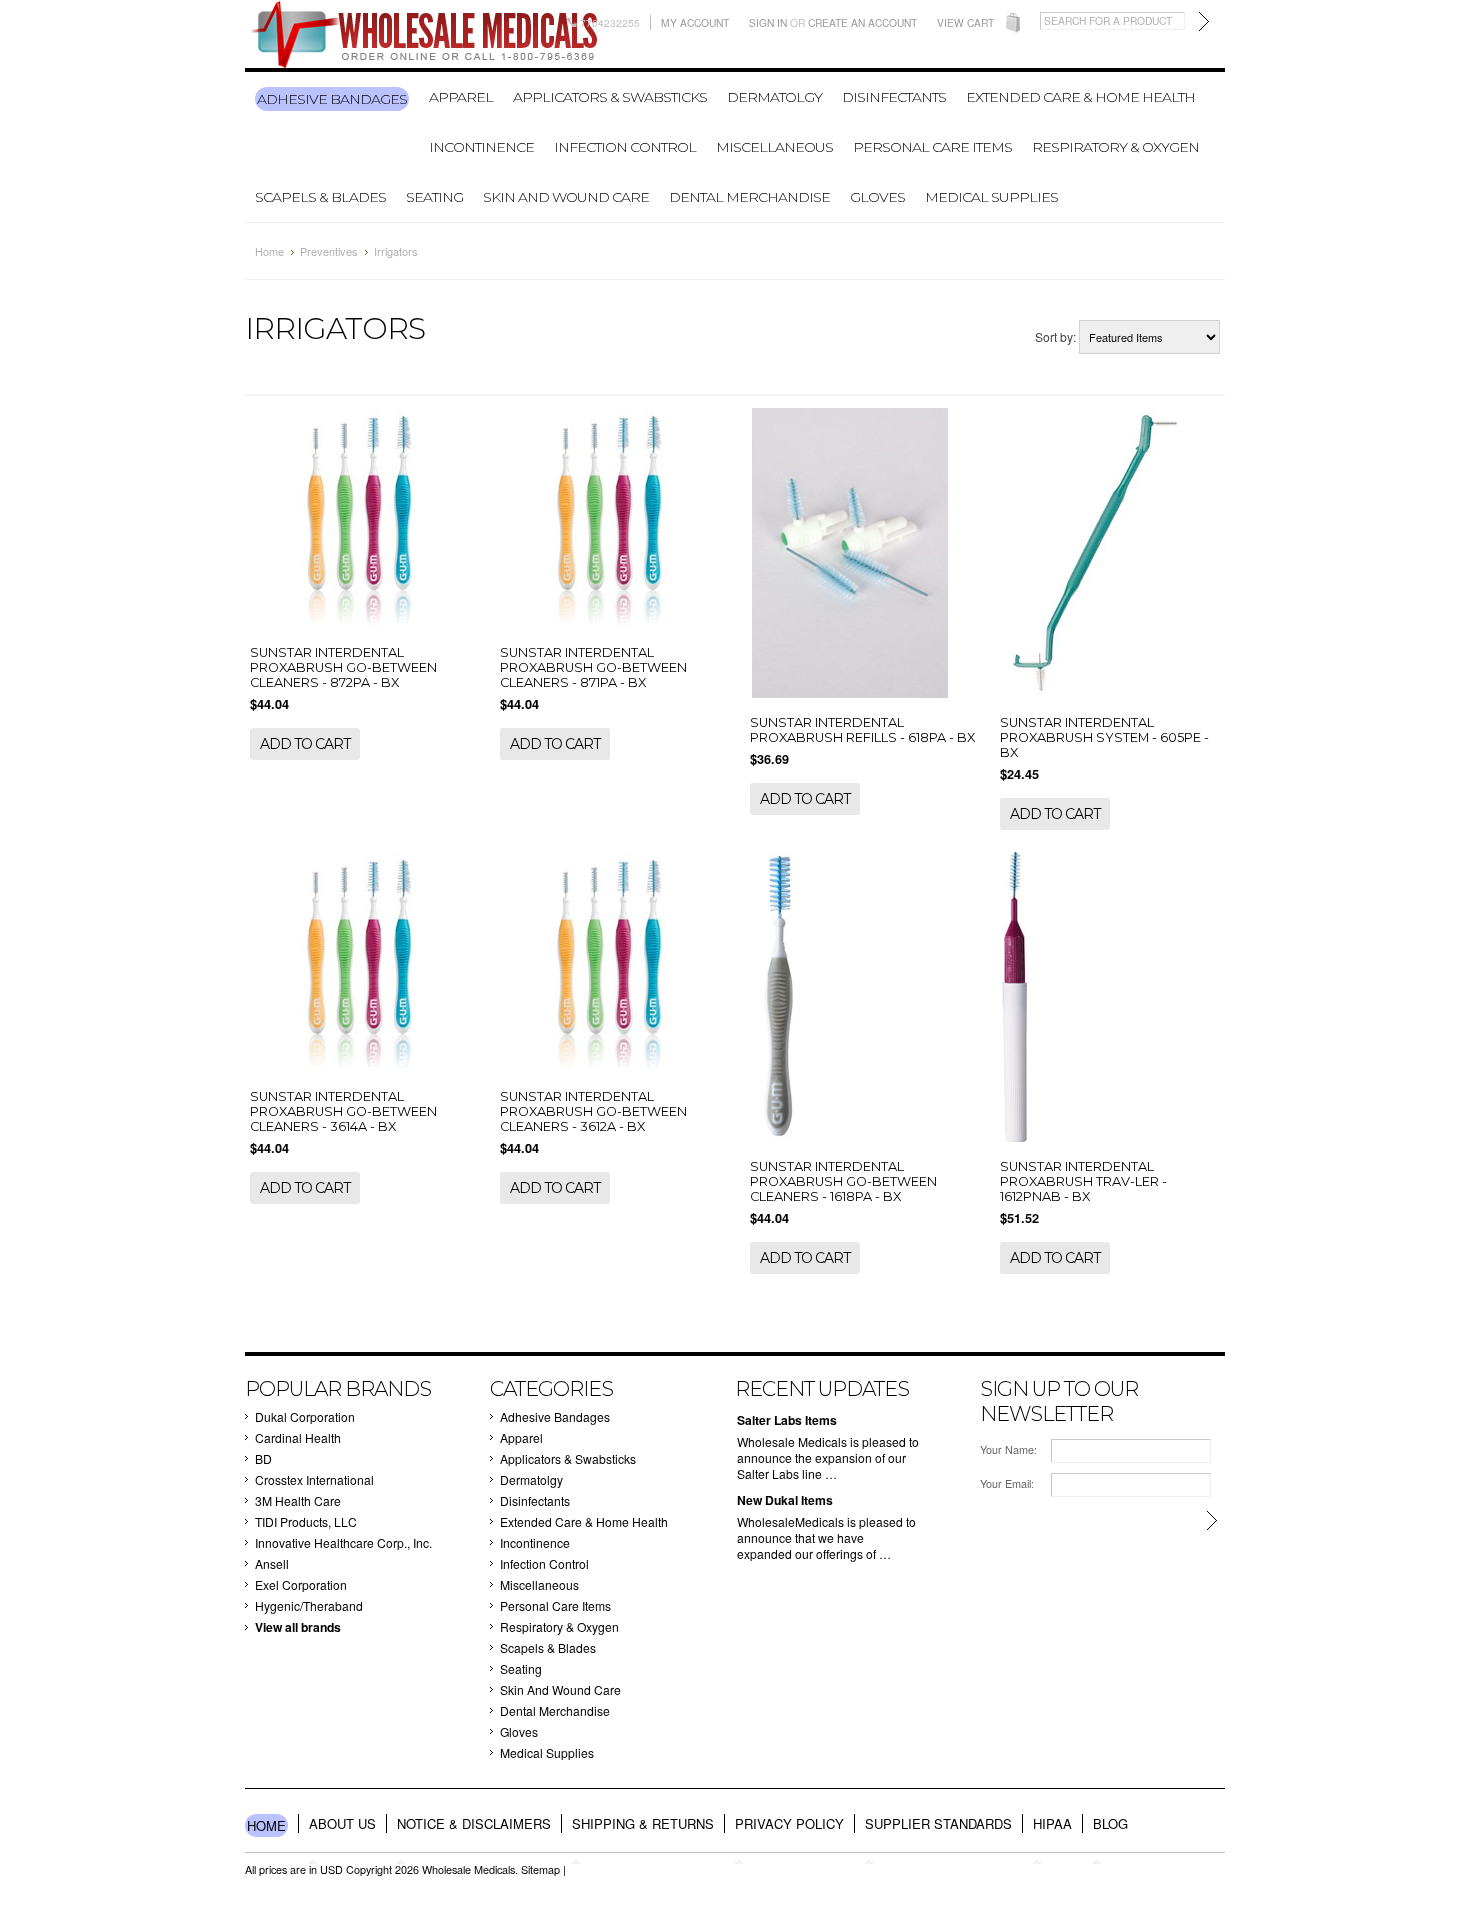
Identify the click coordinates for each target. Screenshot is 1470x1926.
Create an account (862, 22)
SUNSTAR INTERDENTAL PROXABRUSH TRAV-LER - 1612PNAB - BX (1083, 1181)
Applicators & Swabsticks (610, 97)
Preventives (329, 251)
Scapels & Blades (320, 197)
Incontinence (481, 147)
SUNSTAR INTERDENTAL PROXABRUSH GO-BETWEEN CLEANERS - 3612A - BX (593, 1111)
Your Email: (1007, 1483)
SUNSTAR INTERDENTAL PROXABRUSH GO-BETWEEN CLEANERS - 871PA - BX (593, 667)
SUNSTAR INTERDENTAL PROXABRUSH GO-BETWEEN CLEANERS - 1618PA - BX (843, 1181)
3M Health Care (298, 1500)
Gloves (877, 197)
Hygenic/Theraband (309, 1605)
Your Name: (1008, 1449)
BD (263, 1458)
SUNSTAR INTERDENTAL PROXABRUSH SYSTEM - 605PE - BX (1104, 737)
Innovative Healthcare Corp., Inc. (343, 1542)
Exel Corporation (301, 1584)
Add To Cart (305, 744)
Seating (434, 197)
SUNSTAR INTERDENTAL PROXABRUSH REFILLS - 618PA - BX (862, 730)
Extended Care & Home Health (1080, 97)
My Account (695, 22)
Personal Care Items (932, 147)
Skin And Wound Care (566, 197)
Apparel (461, 97)
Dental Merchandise (749, 197)
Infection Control (625, 147)
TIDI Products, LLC (306, 1521)
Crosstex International (314, 1479)
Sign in (768, 22)
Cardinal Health (298, 1437)
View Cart (965, 22)
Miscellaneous (774, 147)
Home (269, 251)
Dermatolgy (774, 97)
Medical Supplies (991, 197)
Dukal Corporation (305, 1416)
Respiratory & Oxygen (1115, 147)
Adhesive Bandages (332, 99)
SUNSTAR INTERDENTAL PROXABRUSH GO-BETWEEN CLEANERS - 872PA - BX (343, 667)
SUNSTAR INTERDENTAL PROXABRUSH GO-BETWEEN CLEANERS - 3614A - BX (343, 1111)
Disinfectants (894, 97)
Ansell (272, 1563)
